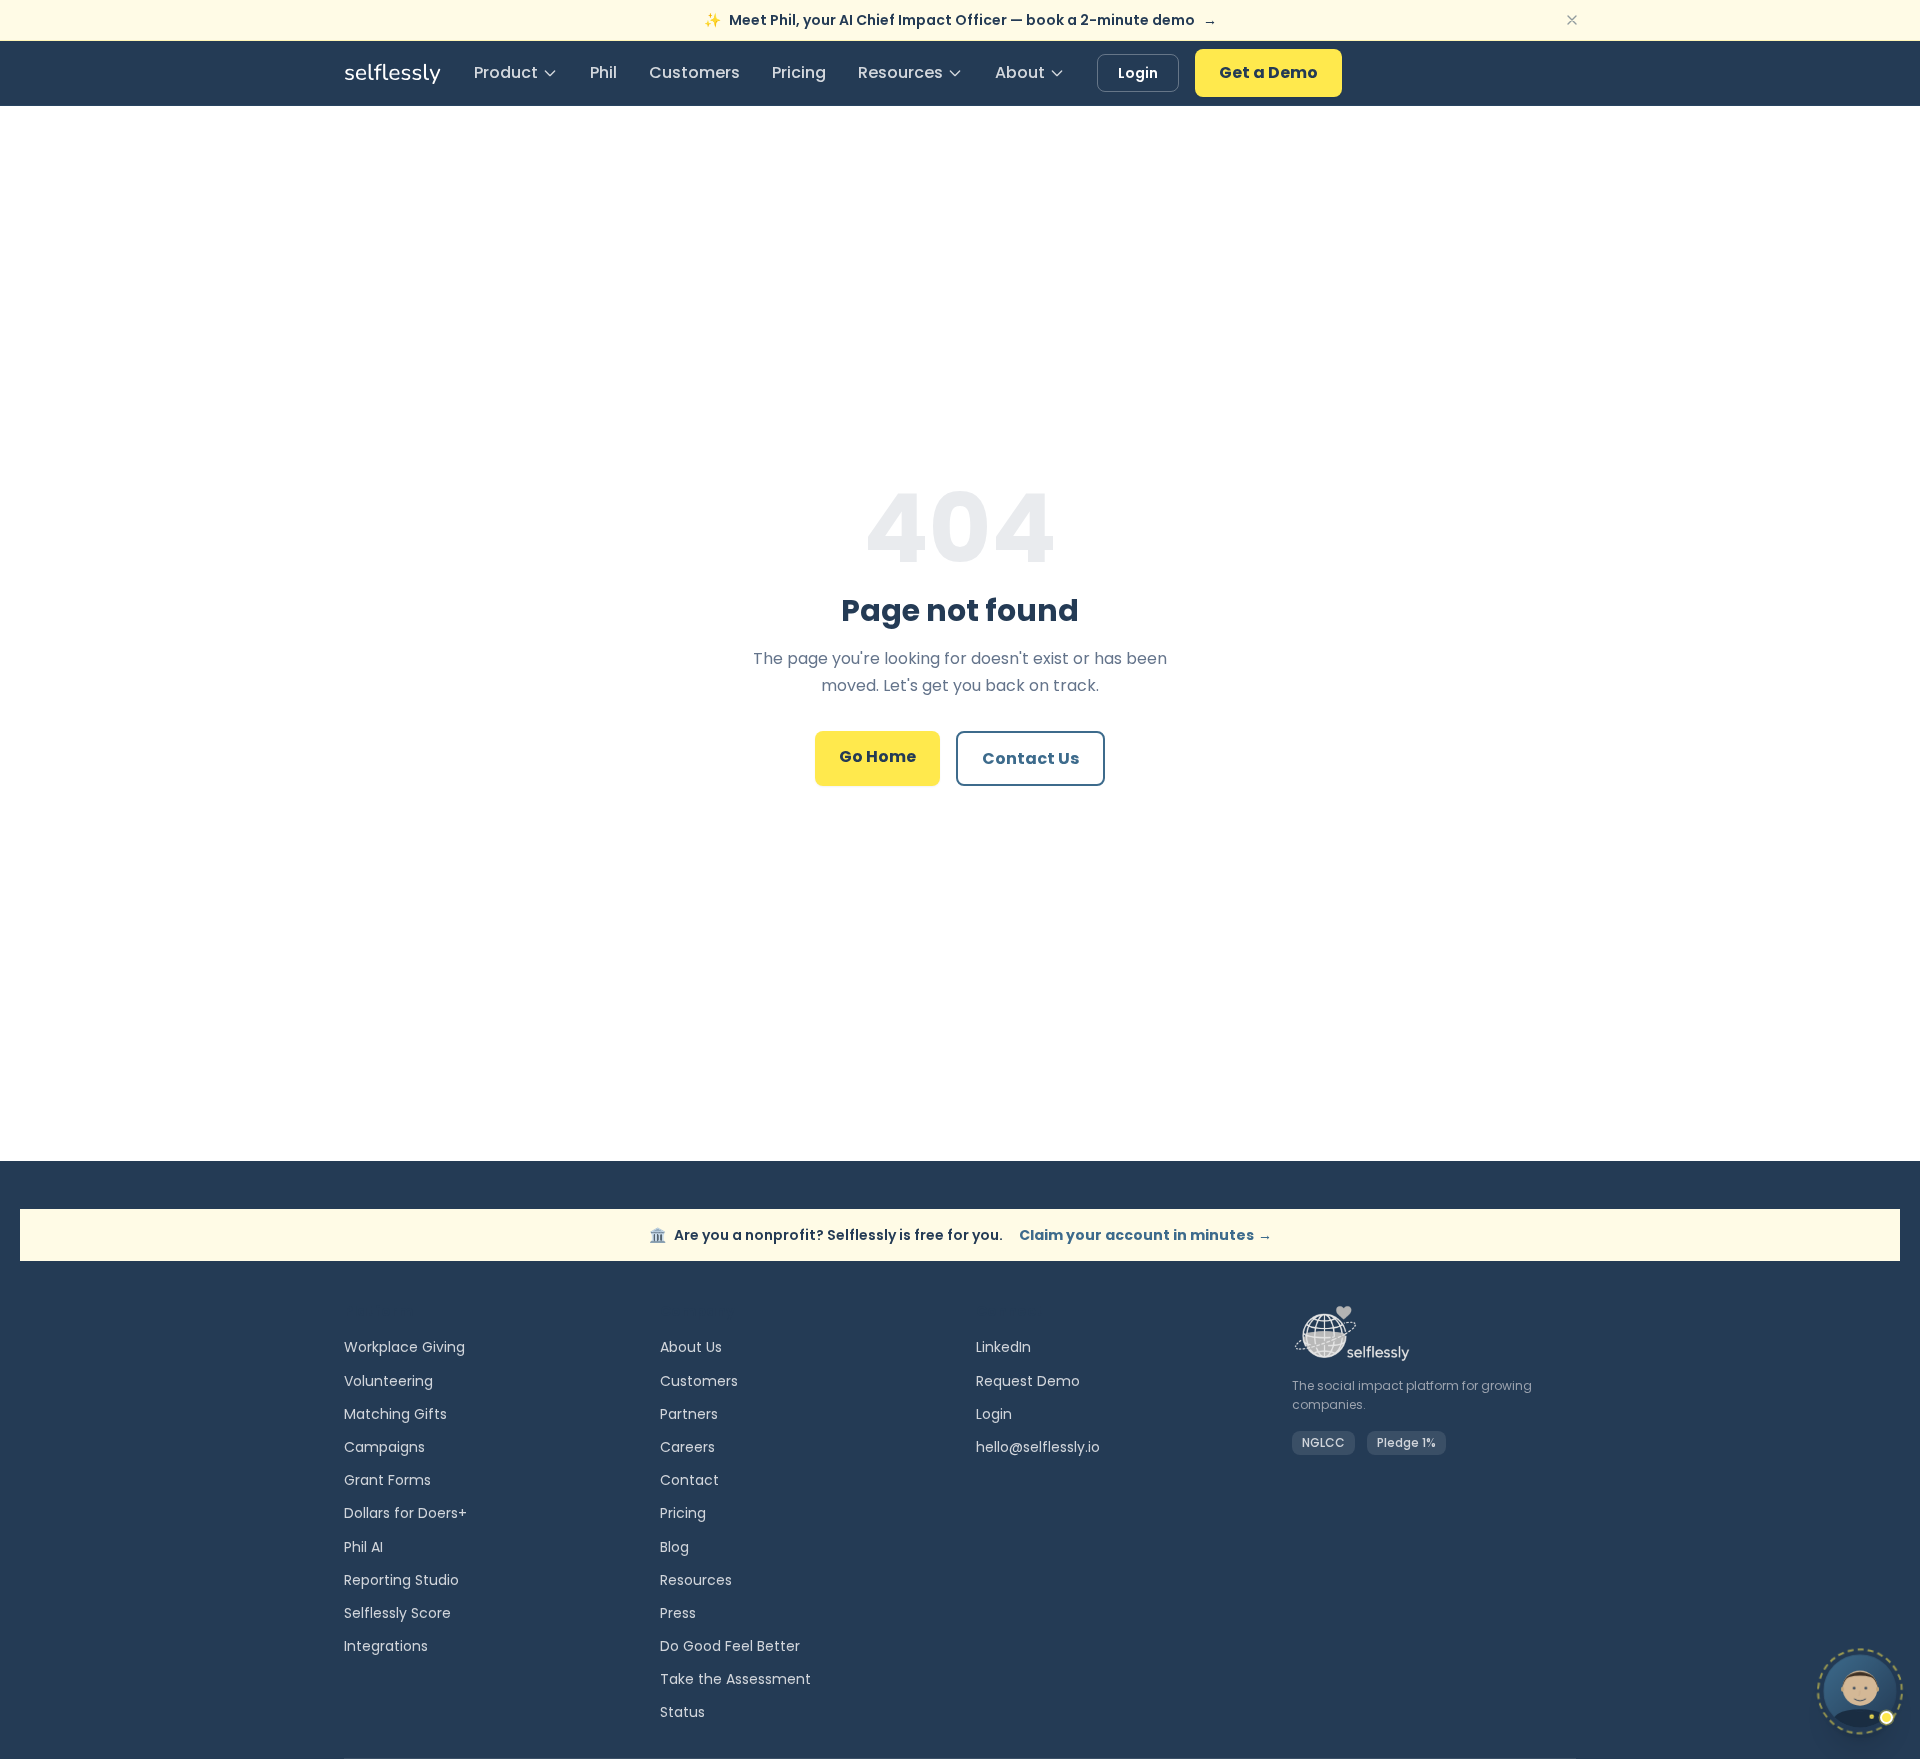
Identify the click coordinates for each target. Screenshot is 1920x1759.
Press (678, 1613)
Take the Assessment (735, 1679)
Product (506, 72)
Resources (900, 72)
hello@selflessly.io (1038, 1447)
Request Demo (1028, 1381)
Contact (689, 1480)
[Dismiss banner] (1572, 20)
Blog (674, 1547)
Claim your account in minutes (1145, 1235)
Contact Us (1030, 758)
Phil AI (363, 1547)
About (1020, 72)
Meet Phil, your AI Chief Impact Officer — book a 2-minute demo (960, 20)
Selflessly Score (397, 1613)
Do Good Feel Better (730, 1646)
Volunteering (388, 1381)
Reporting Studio (401, 1580)
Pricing (799, 72)
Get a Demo (1268, 72)
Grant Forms (387, 1480)
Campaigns (384, 1447)
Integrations (386, 1646)
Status (682, 1712)
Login (1138, 73)
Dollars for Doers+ (405, 1513)
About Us (691, 1347)
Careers (687, 1447)
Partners (689, 1414)
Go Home (877, 756)
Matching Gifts (395, 1414)
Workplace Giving (404, 1347)
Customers (694, 72)
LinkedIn (1003, 1347)
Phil (603, 72)
